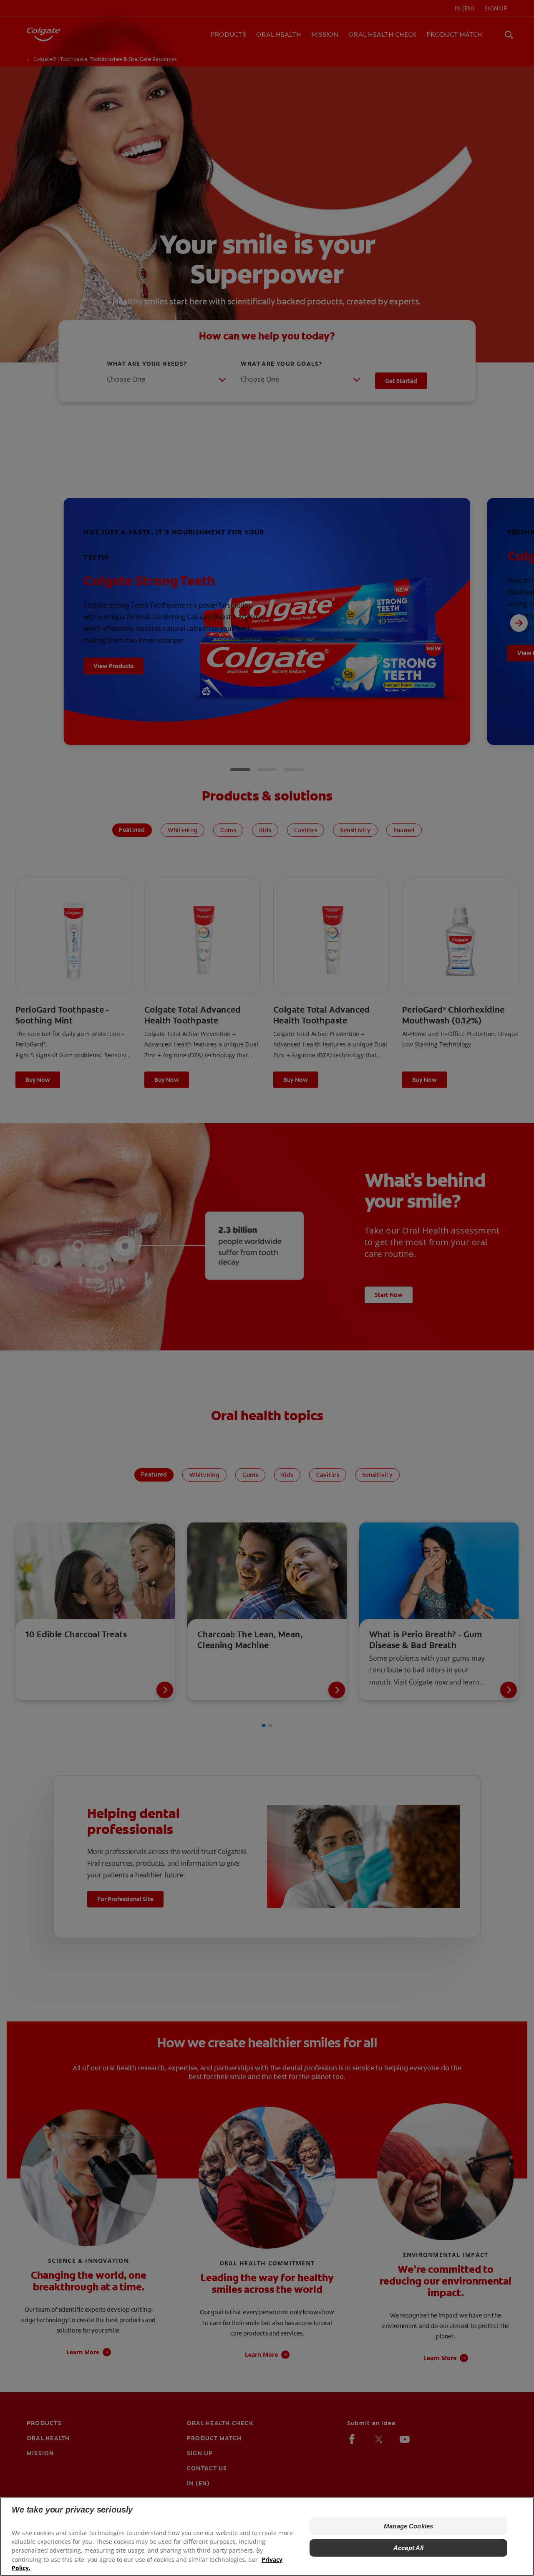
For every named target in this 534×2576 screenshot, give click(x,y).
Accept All (409, 2548)
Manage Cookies (408, 2526)
